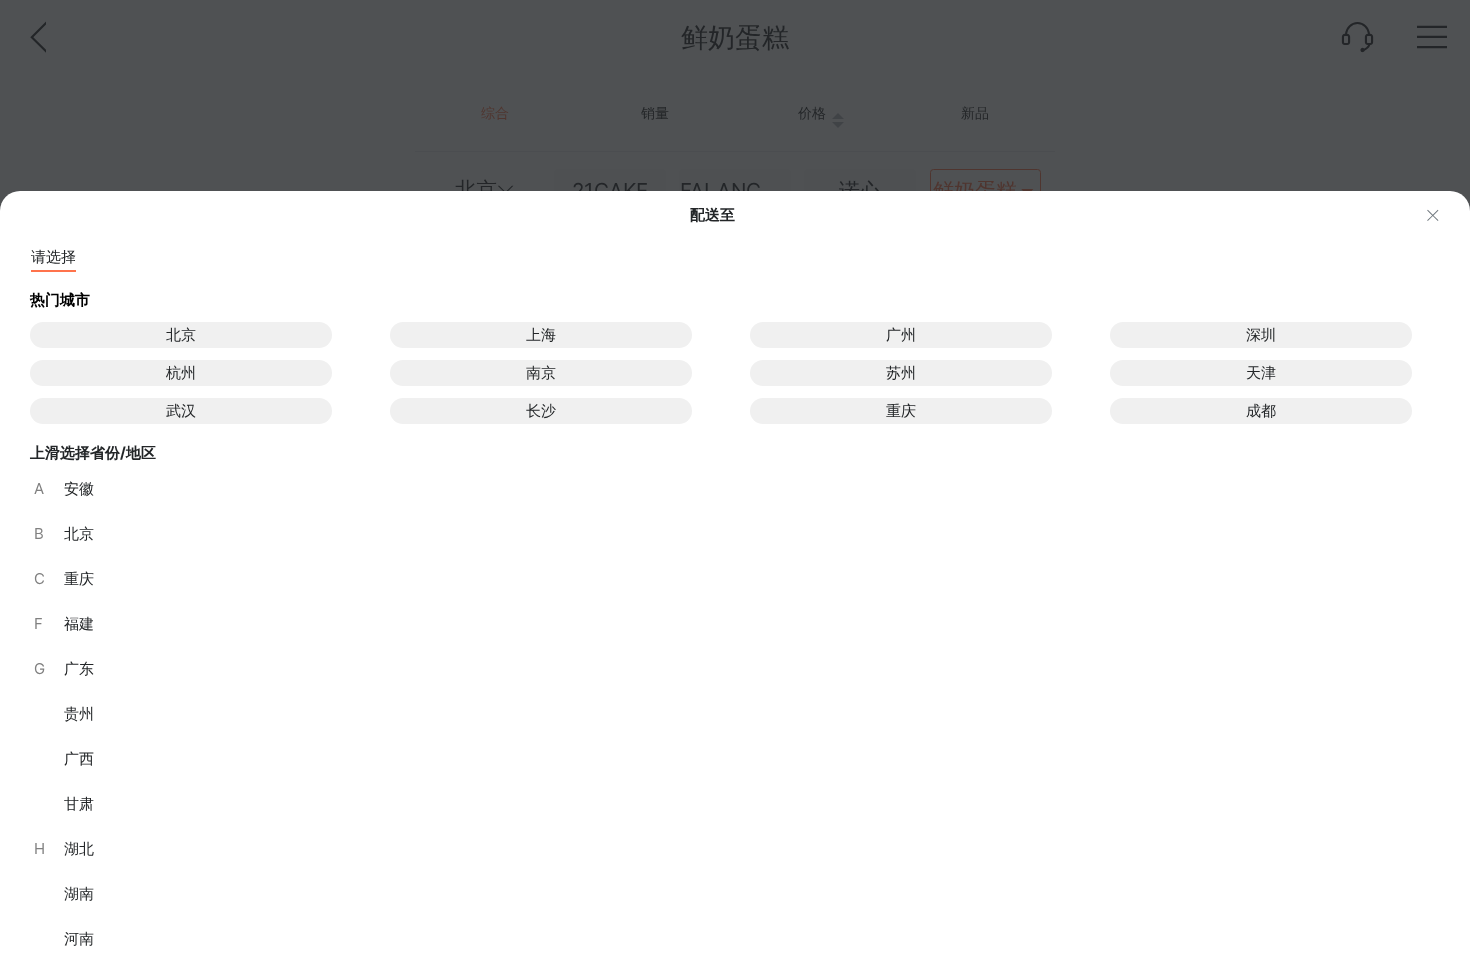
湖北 (64, 848)
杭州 (181, 372)
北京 (181, 334)
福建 (64, 623)
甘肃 (79, 803)
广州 (901, 334)
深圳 (1261, 334)
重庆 (901, 410)
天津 (1261, 372)
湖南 (79, 893)
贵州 (79, 713)
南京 (541, 372)
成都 (1261, 410)
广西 (79, 758)
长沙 (541, 410)
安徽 (64, 488)
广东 (64, 668)
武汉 (181, 410)
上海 (541, 334)
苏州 (901, 372)
